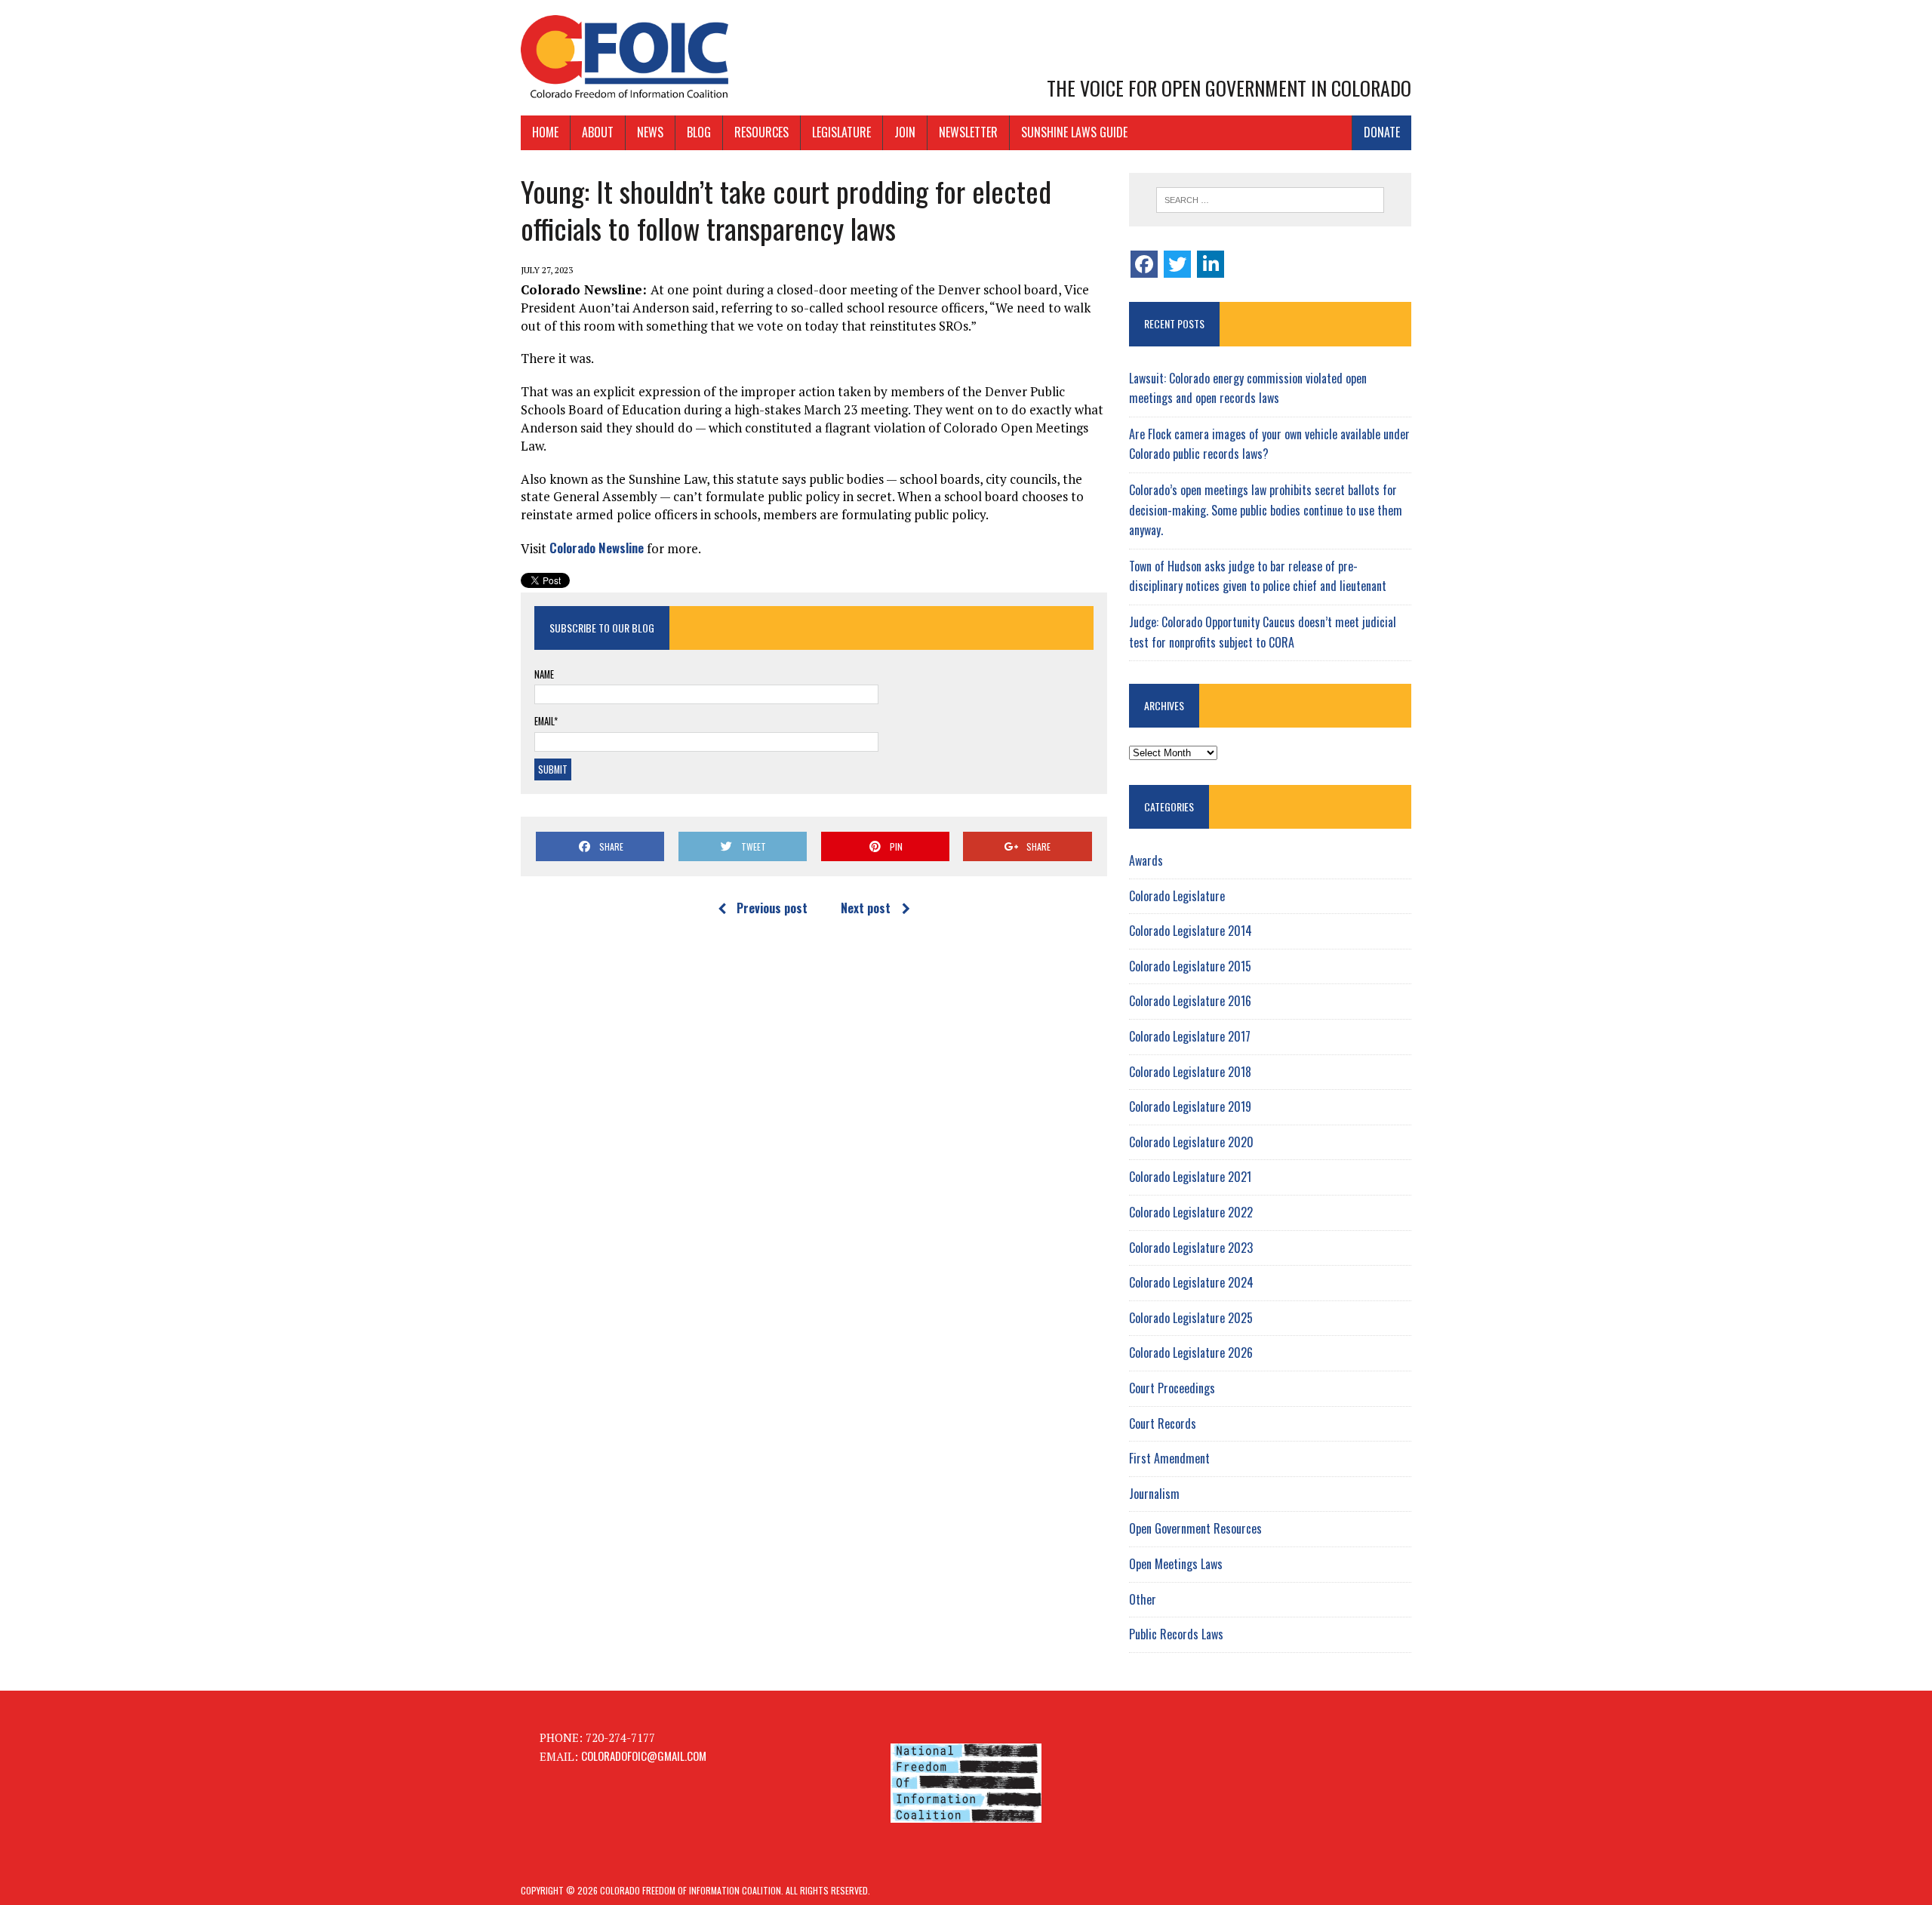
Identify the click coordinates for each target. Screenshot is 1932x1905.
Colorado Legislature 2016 (1190, 1001)
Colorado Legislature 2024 (1191, 1282)
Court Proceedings (1172, 1388)
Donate (1382, 132)
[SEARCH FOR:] (1270, 200)
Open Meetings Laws (1176, 1564)
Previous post (772, 908)
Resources (761, 132)
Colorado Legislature (1177, 896)
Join (905, 132)
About (598, 132)
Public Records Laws (1176, 1634)
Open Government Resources (1195, 1528)
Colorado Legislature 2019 (1190, 1106)
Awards (1146, 860)
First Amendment (1169, 1458)
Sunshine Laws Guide (1074, 132)
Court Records (1163, 1423)
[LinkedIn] (1211, 264)
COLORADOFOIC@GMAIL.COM (644, 1756)
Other (1143, 1599)
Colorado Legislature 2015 (1190, 966)
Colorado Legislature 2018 (1190, 1072)
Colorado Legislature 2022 (1191, 1212)
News (650, 132)
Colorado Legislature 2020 (1191, 1142)
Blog (699, 132)
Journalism (1154, 1494)
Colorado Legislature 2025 (1191, 1318)
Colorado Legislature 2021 (1190, 1177)
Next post (866, 908)
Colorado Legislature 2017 (1190, 1036)
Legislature (841, 132)
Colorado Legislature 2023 (1191, 1248)
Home (545, 132)
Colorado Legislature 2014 (1191, 931)
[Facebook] (1144, 264)
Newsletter (968, 132)
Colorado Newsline (597, 548)
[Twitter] (1177, 264)
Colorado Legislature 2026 (1191, 1353)
